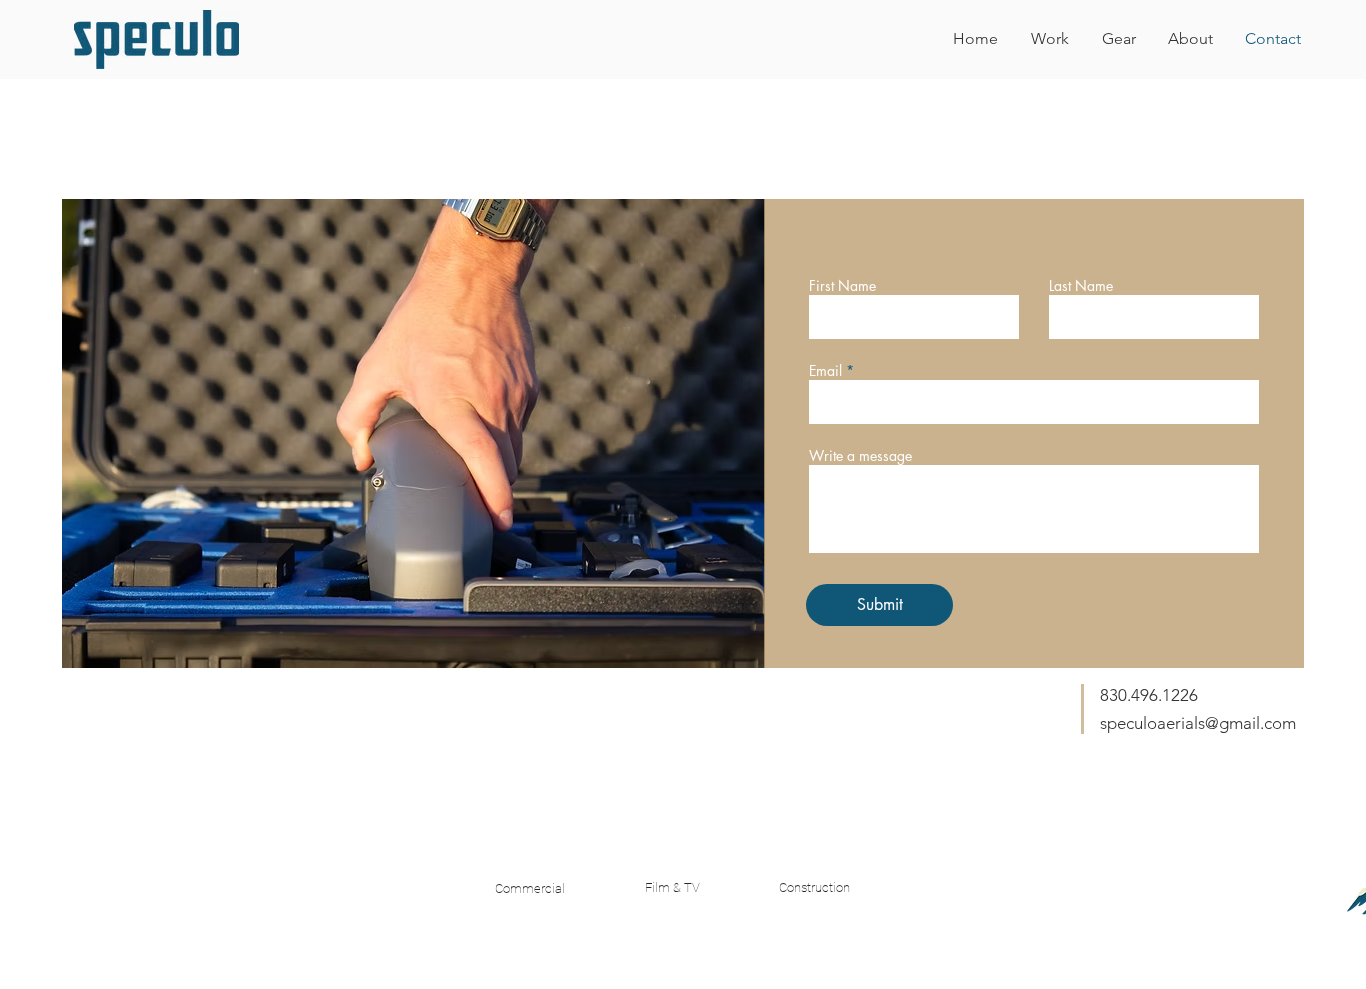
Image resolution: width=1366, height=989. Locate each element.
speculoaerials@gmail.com (1198, 723)
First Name (842, 286)
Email (825, 371)
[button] (1049, 39)
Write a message (860, 456)
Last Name (1081, 286)
